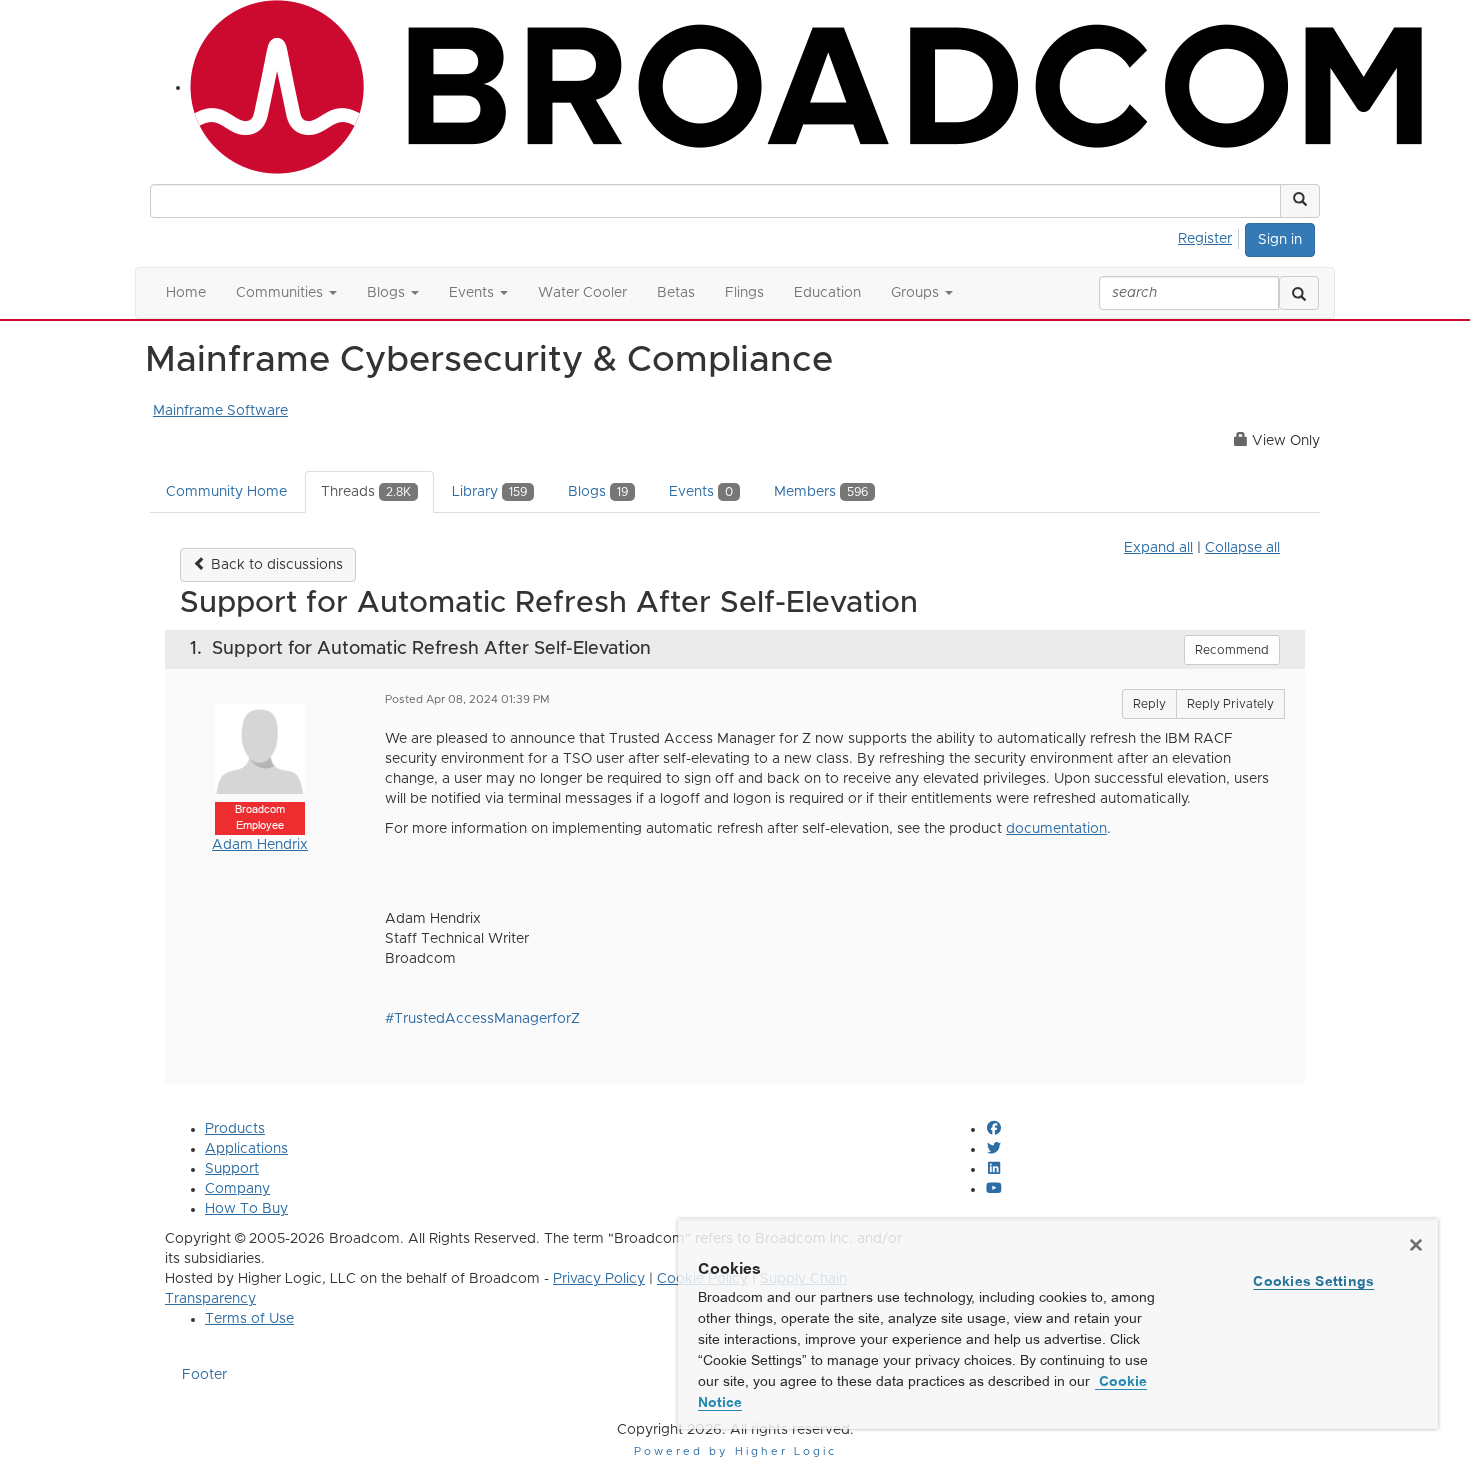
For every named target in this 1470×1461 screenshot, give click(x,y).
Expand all (1158, 548)
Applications (246, 1149)
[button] (1300, 201)
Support (232, 1169)
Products (235, 1129)
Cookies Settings (1313, 1281)
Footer (204, 1375)
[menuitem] (1210, 236)
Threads (366, 492)
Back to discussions (275, 565)
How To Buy (246, 1209)
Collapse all (1242, 548)
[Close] (1416, 1245)
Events (701, 492)
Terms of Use (249, 1319)
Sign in (1280, 240)
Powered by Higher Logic (735, 1451)
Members (821, 492)
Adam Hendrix (260, 845)
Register (1205, 239)
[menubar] (1210, 236)
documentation (1056, 829)
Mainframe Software (220, 411)
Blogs (598, 492)
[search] (1299, 293)
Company (237, 1189)
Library (489, 492)
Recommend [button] (1232, 650)
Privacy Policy (599, 1279)
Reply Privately (1230, 704)
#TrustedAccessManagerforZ (482, 1019)
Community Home (226, 492)
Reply (1149, 704)
